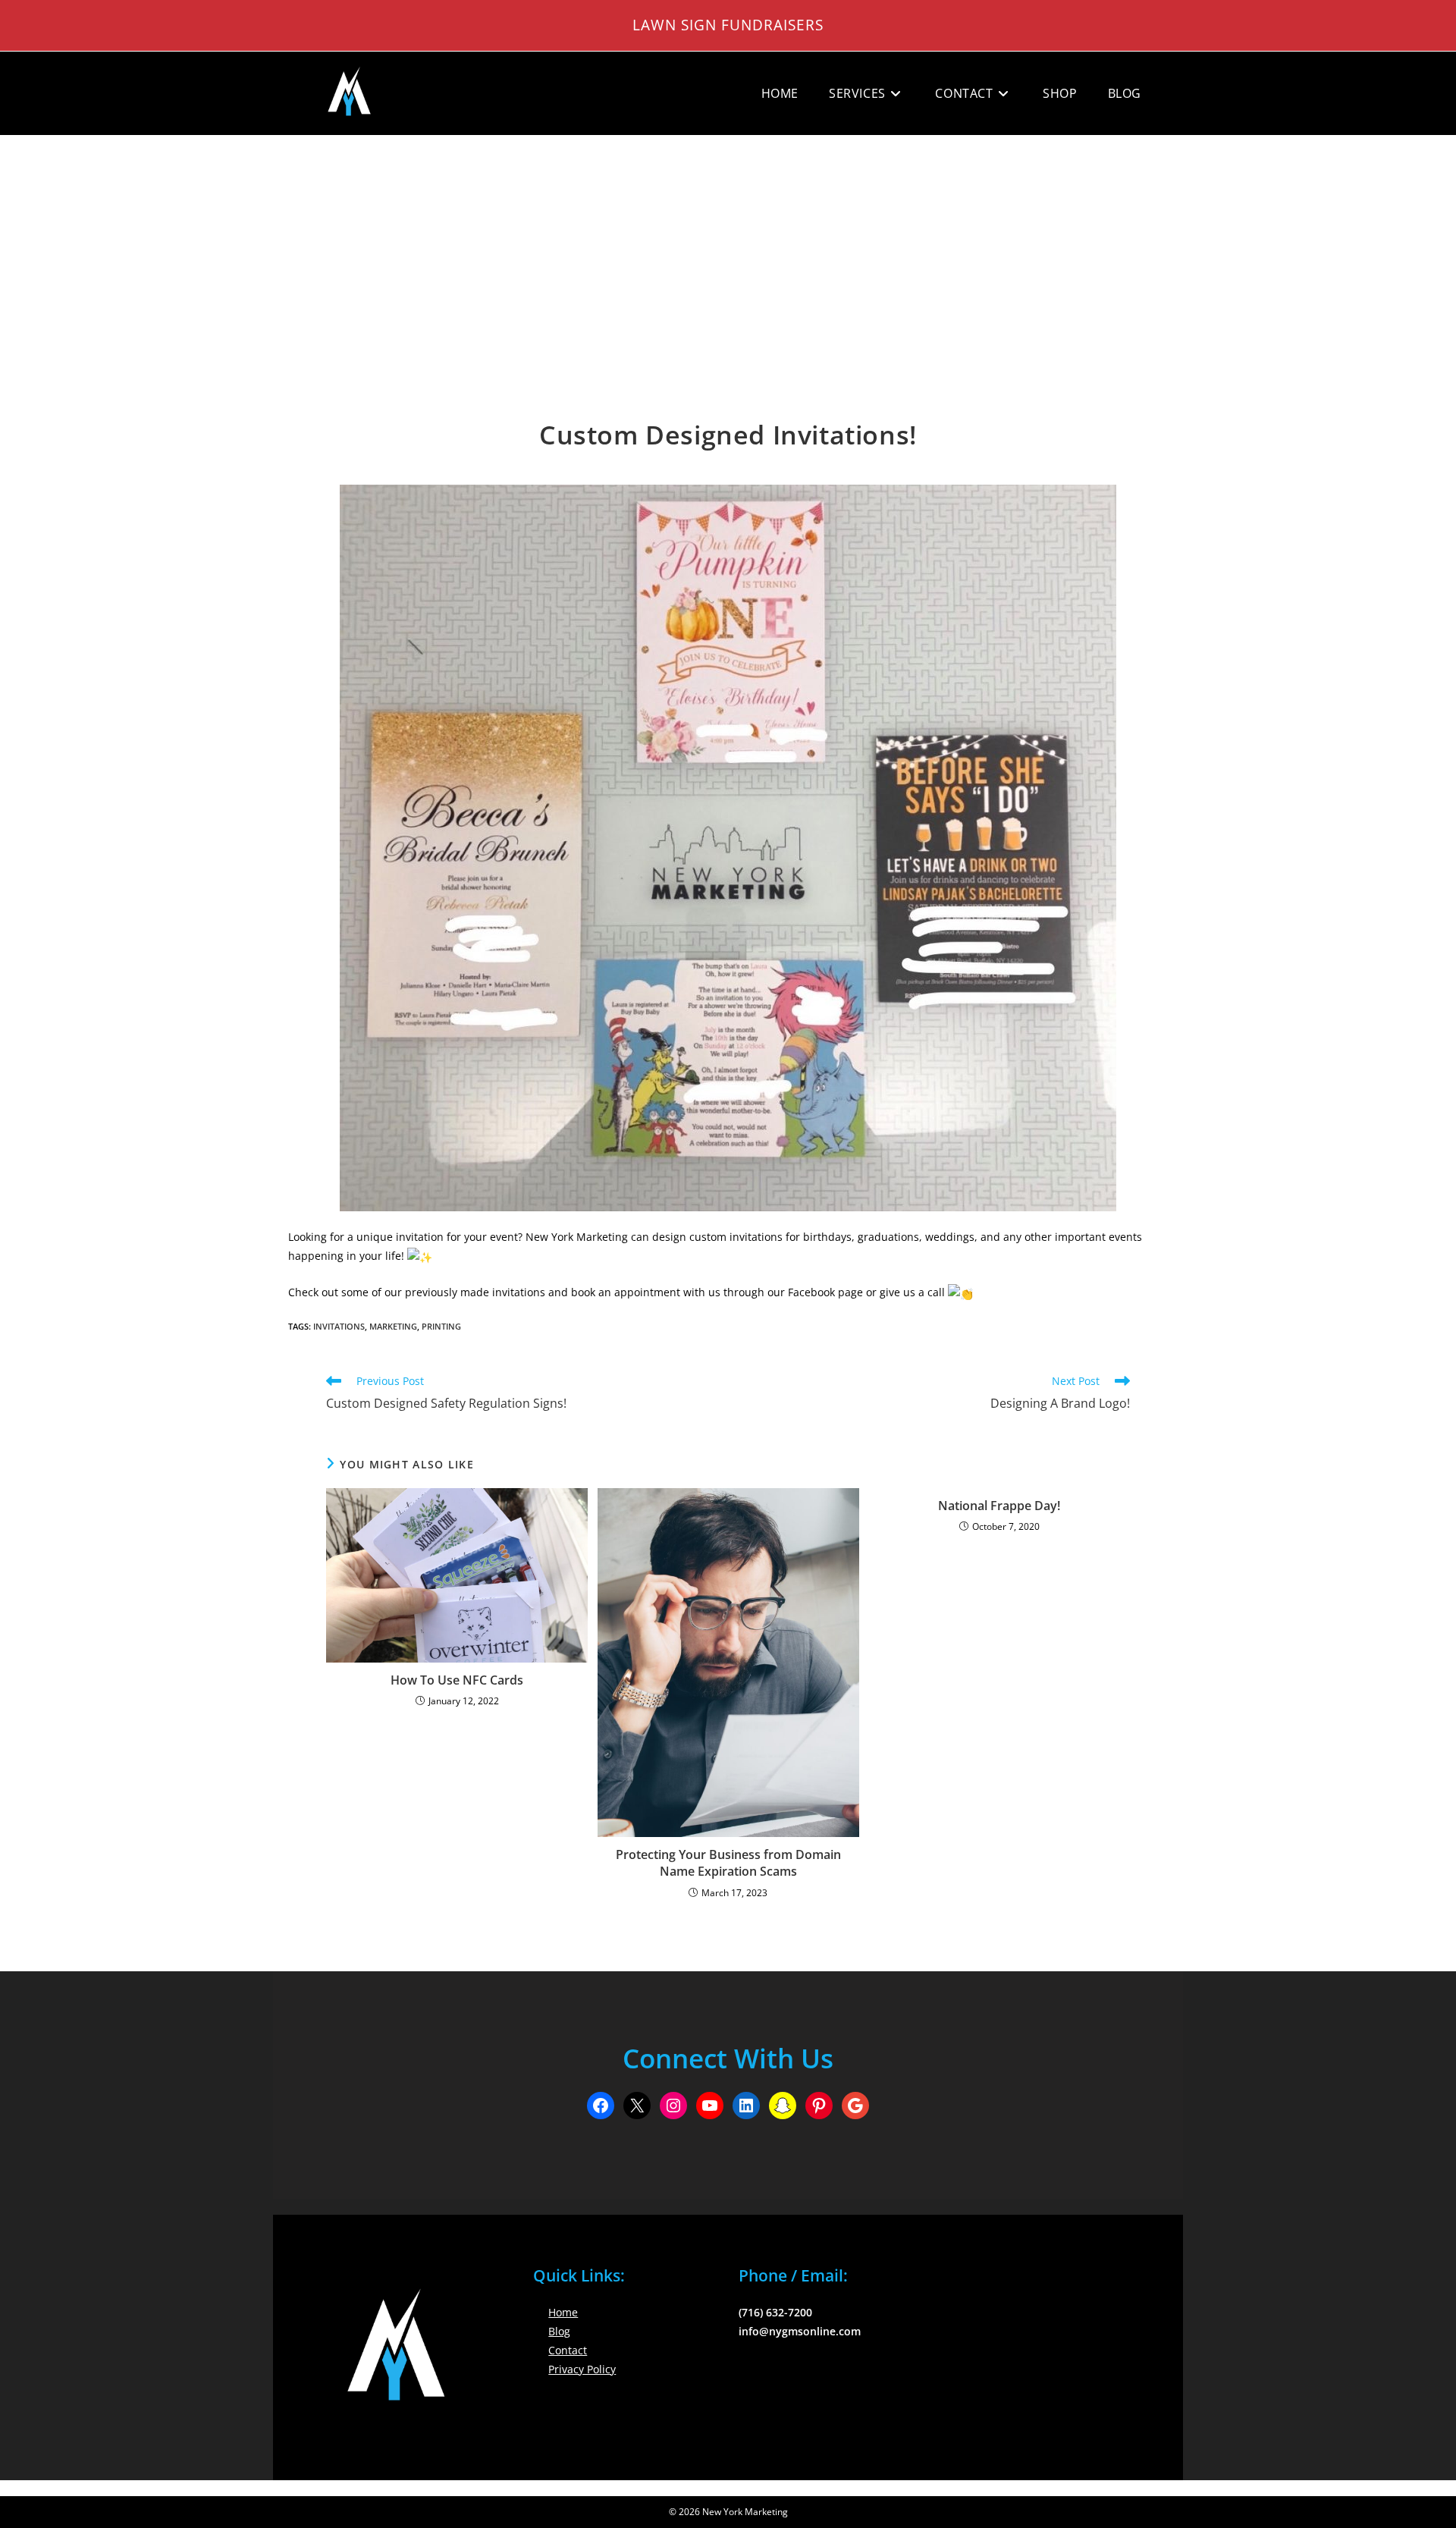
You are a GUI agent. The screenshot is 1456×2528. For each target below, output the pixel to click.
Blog (559, 2331)
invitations (339, 1326)
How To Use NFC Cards (457, 1680)
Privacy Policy (582, 2369)
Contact (568, 2350)
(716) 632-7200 (775, 2312)
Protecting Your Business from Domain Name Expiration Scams (728, 1863)
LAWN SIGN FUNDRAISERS (728, 25)
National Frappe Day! (999, 1506)
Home (563, 2312)
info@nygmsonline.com (800, 2331)
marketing (393, 1326)
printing (441, 1326)
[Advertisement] (728, 250)
